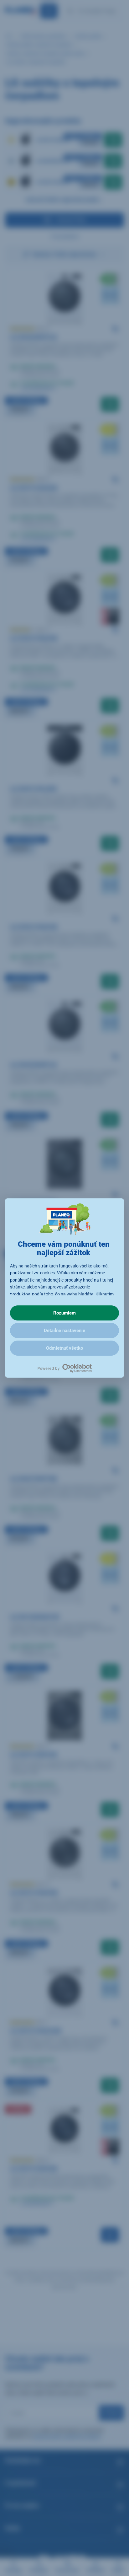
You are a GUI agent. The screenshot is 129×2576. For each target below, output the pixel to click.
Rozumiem (64, 1313)
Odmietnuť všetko (64, 1348)
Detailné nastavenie (64, 1331)
